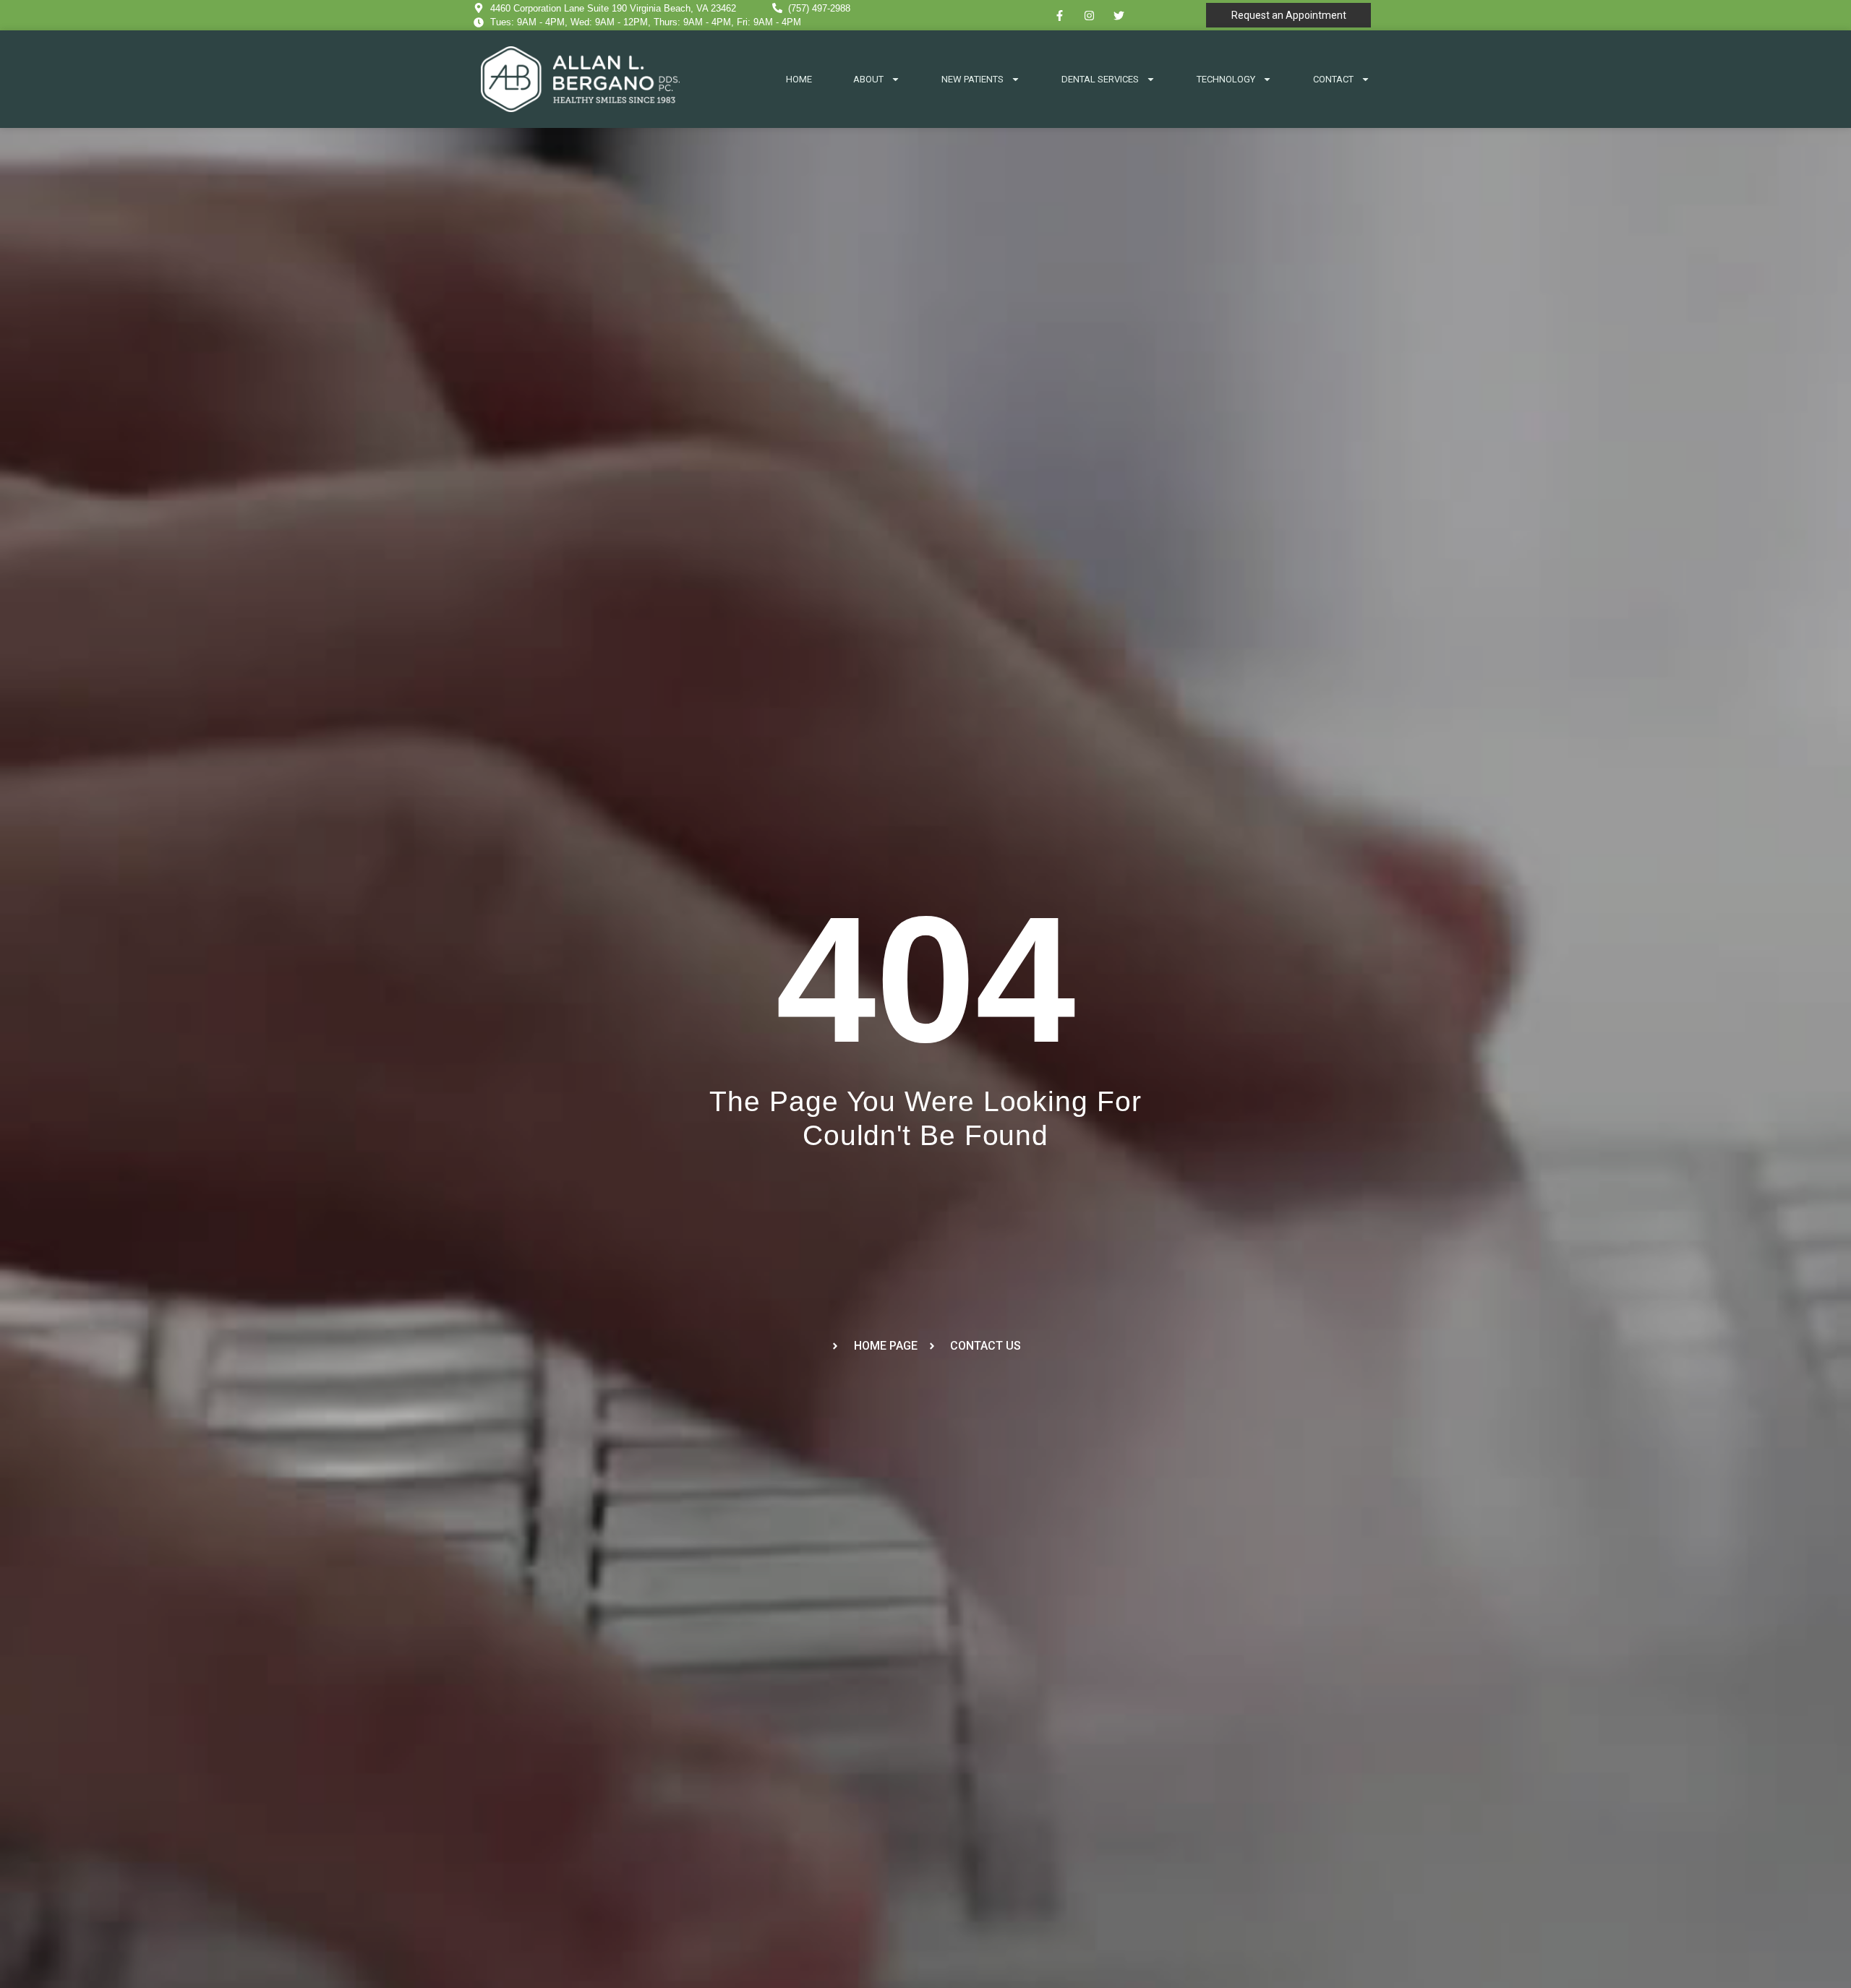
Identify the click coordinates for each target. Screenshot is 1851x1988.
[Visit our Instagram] (1090, 15)
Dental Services (1100, 79)
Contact (1333, 79)
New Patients (972, 79)
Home (799, 79)
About (868, 79)
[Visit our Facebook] (1060, 15)
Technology (1226, 79)
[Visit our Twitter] (1119, 15)
